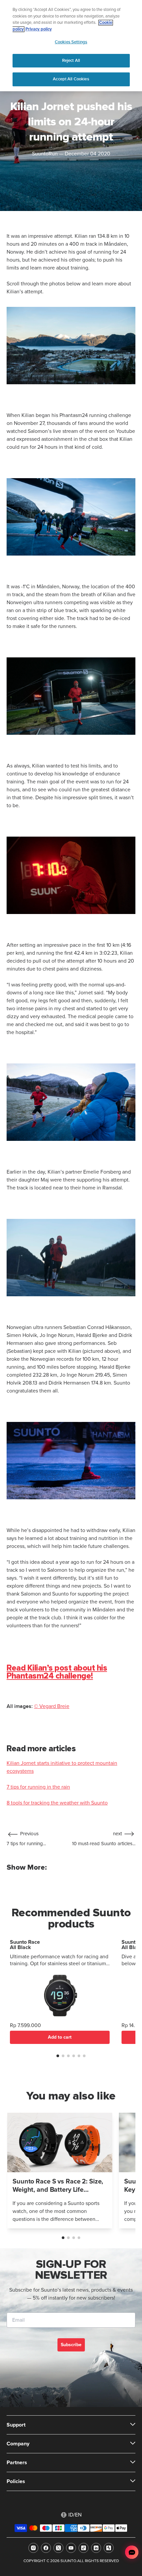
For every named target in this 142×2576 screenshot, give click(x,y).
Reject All (71, 61)
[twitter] (58, 2548)
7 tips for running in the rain (38, 1787)
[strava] (109, 2548)
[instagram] (33, 2548)
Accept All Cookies (71, 79)
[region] (71, 46)
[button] (58, 2056)
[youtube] (71, 2548)
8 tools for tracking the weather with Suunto (57, 1803)
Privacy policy (39, 29)
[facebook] (46, 2548)
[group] (60, 2171)
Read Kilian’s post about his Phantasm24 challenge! (57, 1672)
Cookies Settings (71, 42)
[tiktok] (84, 2548)
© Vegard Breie (52, 1706)
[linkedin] (96, 2548)
